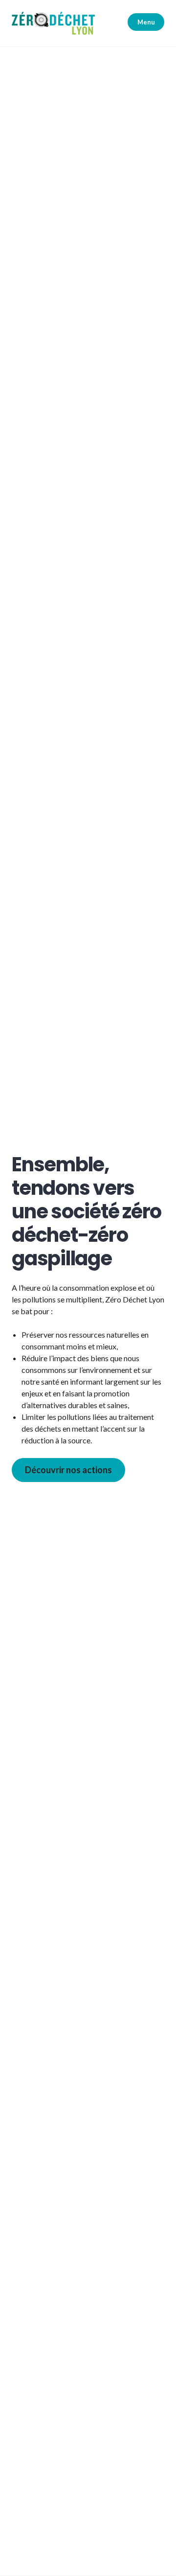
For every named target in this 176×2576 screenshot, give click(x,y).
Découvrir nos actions (68, 1470)
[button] (53, 23)
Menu (146, 22)
